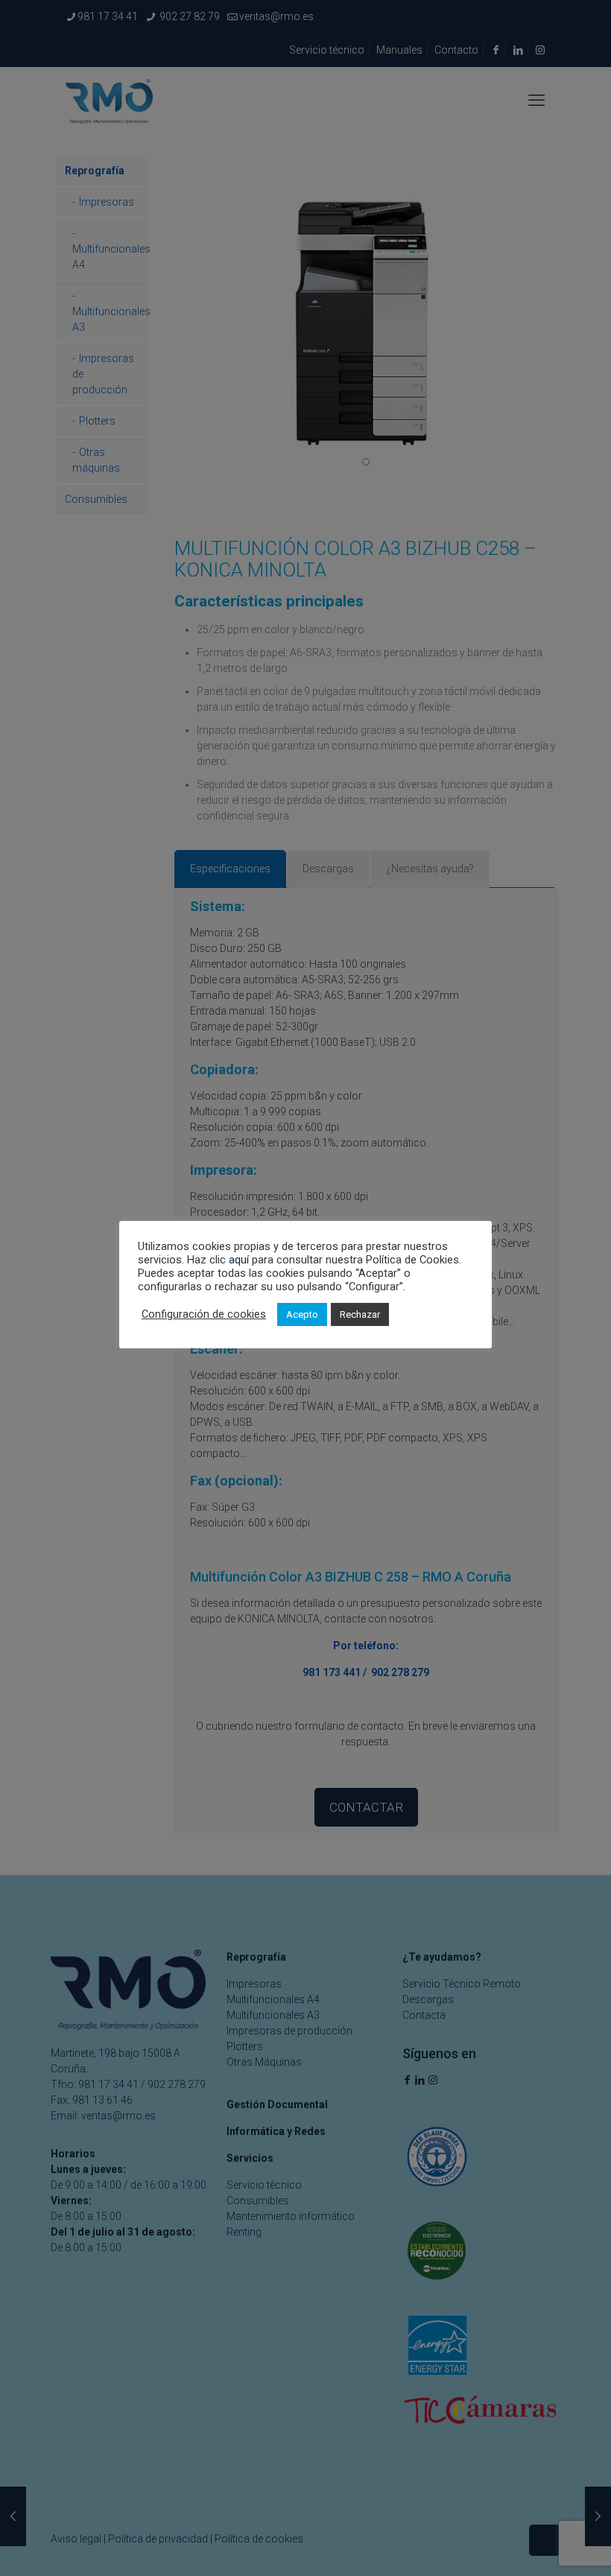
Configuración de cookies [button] (204, 1314)
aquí (239, 1260)
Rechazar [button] (360, 1314)
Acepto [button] (302, 1314)
